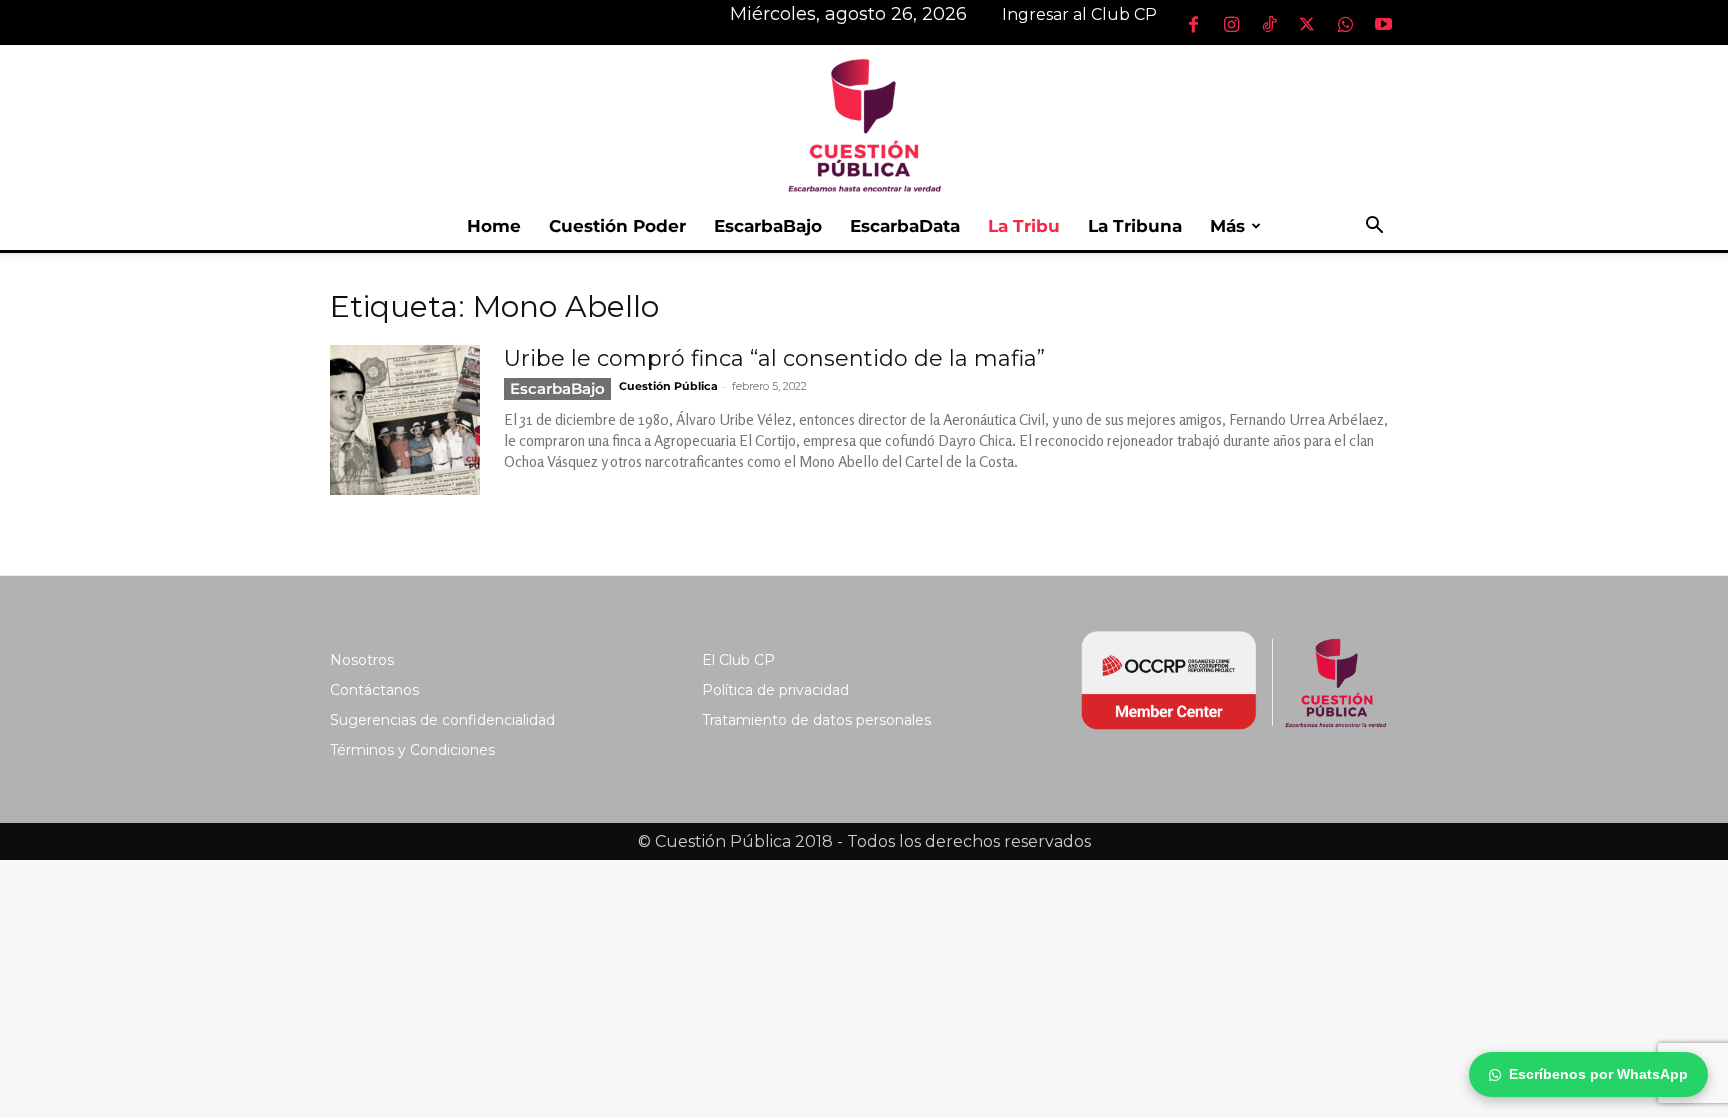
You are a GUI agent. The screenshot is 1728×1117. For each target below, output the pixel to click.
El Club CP (738, 660)
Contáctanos (374, 690)
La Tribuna (1135, 226)
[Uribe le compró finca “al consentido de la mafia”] (405, 420)
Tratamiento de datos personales (816, 720)
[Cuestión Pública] (864, 123)
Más (1227, 226)
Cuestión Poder (617, 226)
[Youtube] (1383, 24)
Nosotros (362, 660)
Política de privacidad (775, 690)
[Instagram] (1231, 24)
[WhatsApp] (1345, 24)
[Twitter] (1307, 24)
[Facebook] (1193, 24)
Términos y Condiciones (412, 750)
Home (494, 226)
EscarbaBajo (768, 226)
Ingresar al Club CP (1079, 14)
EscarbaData (905, 226)
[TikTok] (1269, 24)
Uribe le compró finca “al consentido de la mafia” (774, 358)
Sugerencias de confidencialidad (442, 720)
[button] (1374, 227)
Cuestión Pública (668, 386)
